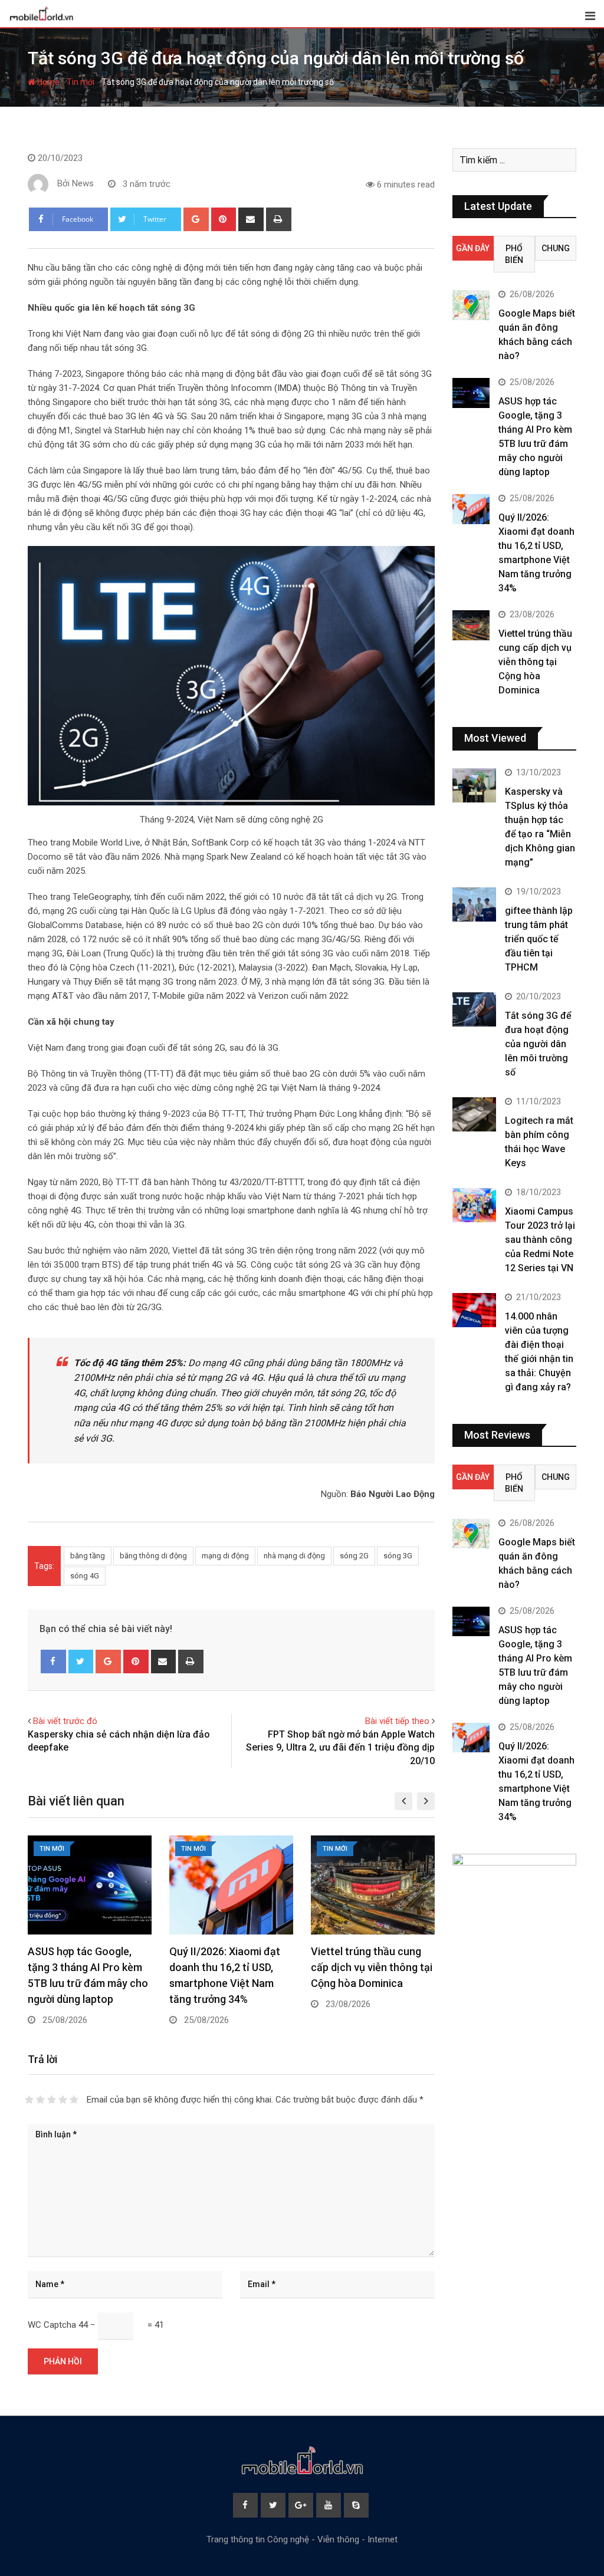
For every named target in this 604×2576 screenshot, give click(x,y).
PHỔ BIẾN (514, 254)
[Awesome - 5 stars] (74, 2100)
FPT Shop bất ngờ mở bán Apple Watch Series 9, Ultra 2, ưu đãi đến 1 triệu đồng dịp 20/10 (340, 1748)
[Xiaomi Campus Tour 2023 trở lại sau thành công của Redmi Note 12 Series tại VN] (474, 1205)
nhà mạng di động (294, 1556)
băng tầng (88, 1556)
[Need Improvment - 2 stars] (40, 2100)
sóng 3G (398, 1556)
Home (47, 82)
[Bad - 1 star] (29, 2100)
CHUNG (556, 248)
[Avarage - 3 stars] (52, 2100)
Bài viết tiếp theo (397, 1721)
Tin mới (81, 82)
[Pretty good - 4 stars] (63, 2100)
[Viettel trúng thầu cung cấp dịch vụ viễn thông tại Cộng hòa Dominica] (471, 625)
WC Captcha (52, 2325)
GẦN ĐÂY (473, 248)
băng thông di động (153, 1556)
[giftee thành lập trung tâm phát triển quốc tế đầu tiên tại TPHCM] (474, 905)
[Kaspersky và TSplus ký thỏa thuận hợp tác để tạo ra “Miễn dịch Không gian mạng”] (474, 786)
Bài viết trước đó (65, 1721)
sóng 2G (354, 1556)
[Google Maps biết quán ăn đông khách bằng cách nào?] (471, 305)
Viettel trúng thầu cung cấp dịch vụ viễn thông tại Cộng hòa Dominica (372, 1967)
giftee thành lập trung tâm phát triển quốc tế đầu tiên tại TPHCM (539, 939)
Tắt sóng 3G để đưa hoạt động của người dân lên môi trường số (538, 1044)
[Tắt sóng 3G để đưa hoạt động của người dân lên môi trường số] (474, 1010)
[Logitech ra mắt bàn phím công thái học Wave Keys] (474, 1115)
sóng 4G (85, 1576)
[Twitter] (81, 1662)
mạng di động (225, 1556)
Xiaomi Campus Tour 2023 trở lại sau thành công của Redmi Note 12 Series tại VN (540, 1240)
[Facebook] (53, 1662)
